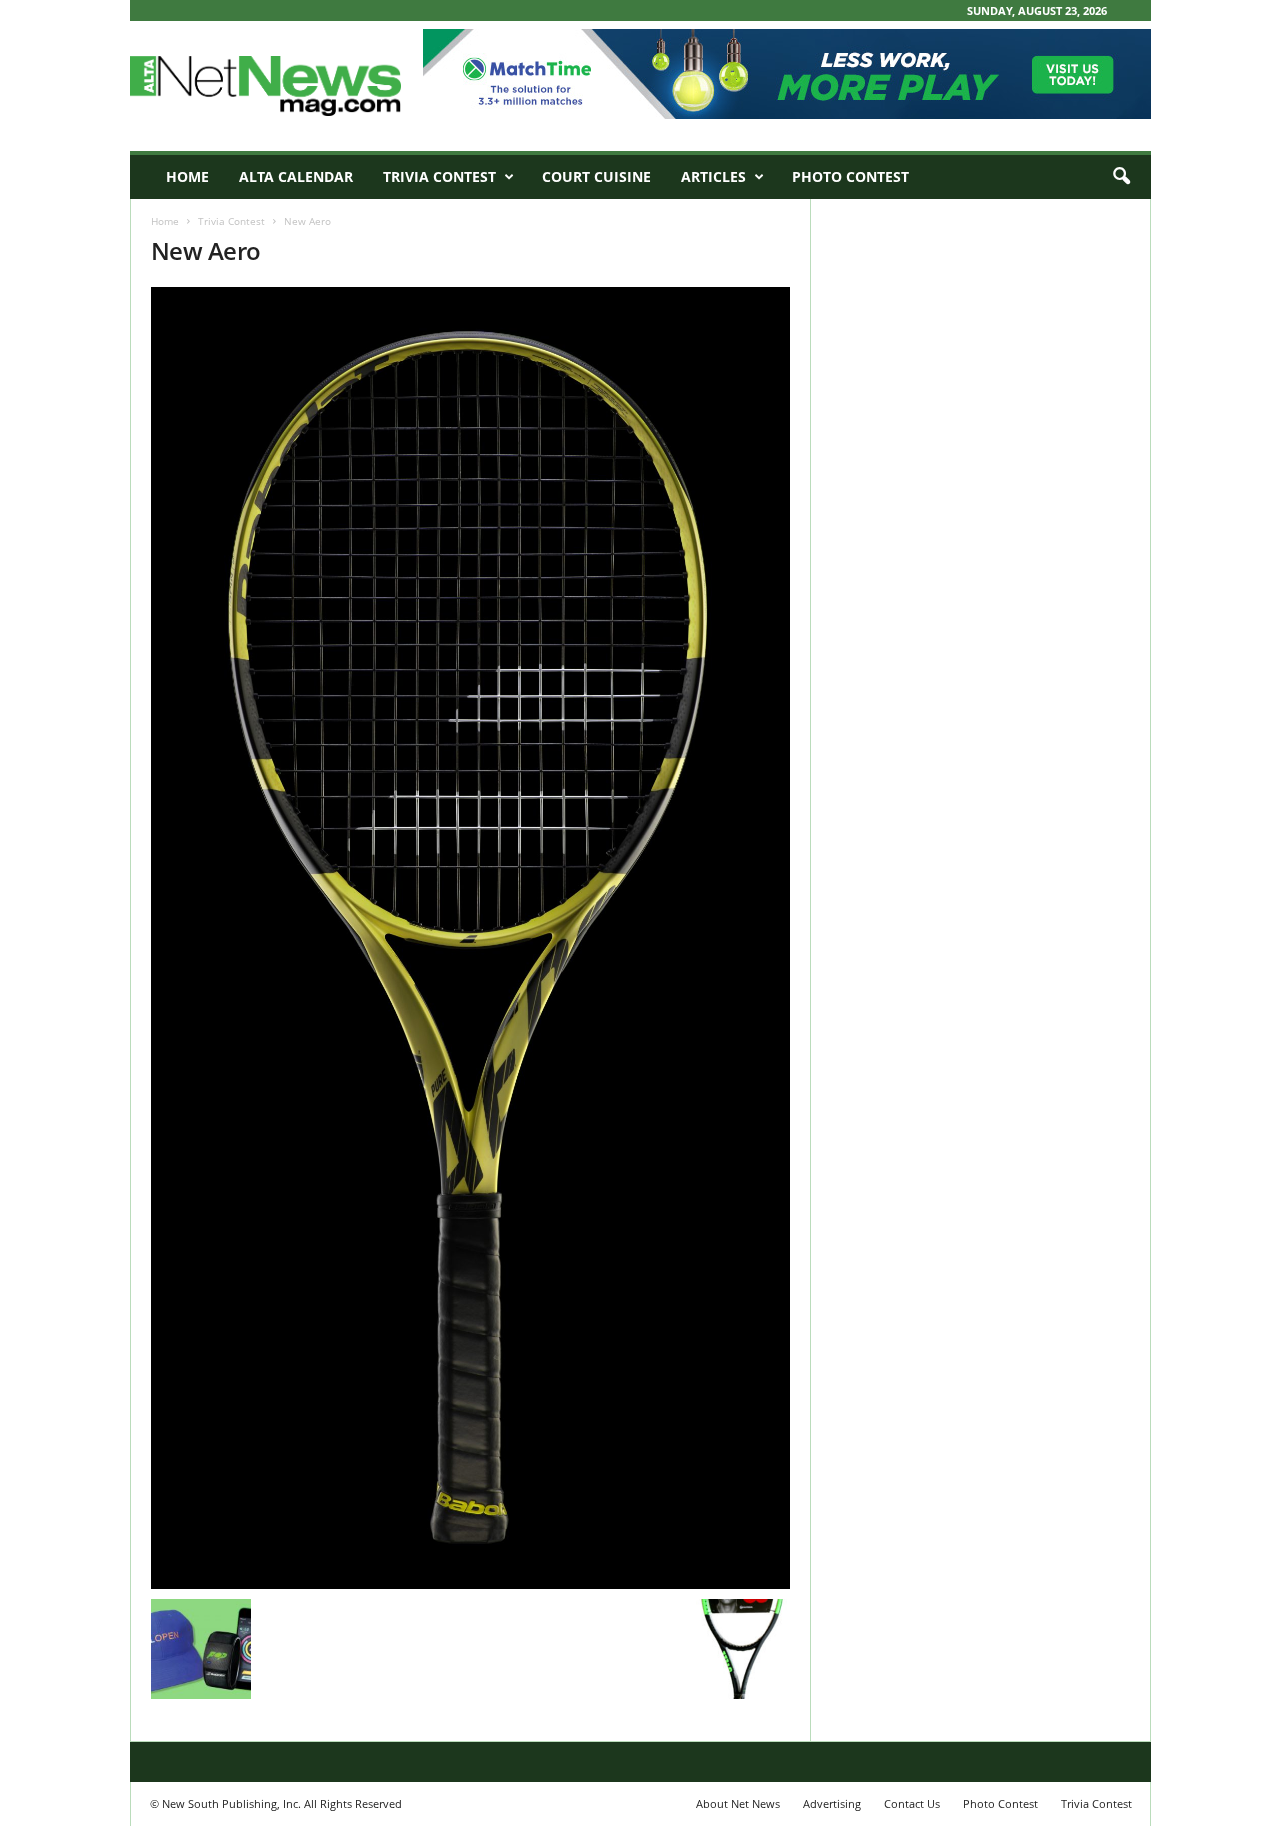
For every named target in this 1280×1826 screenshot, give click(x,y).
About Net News (738, 1803)
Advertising (832, 1803)
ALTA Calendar (296, 176)
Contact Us (912, 1803)
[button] (1121, 177)
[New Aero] (471, 938)
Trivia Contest (439, 176)
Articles (713, 176)
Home (187, 176)
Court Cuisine (596, 176)
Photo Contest (850, 176)
